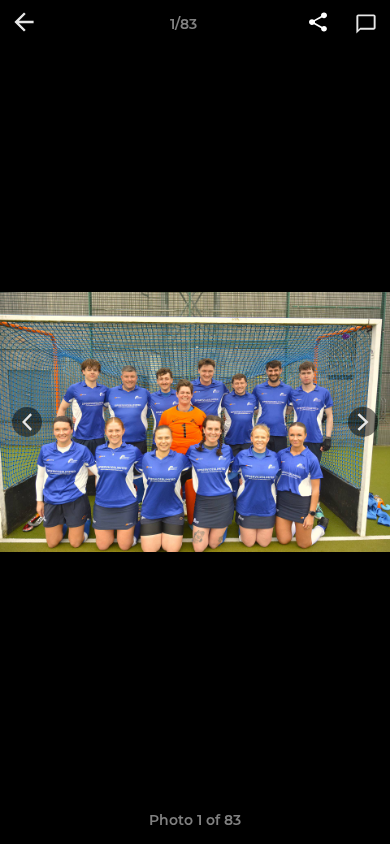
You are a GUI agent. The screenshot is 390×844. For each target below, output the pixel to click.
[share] (318, 24)
